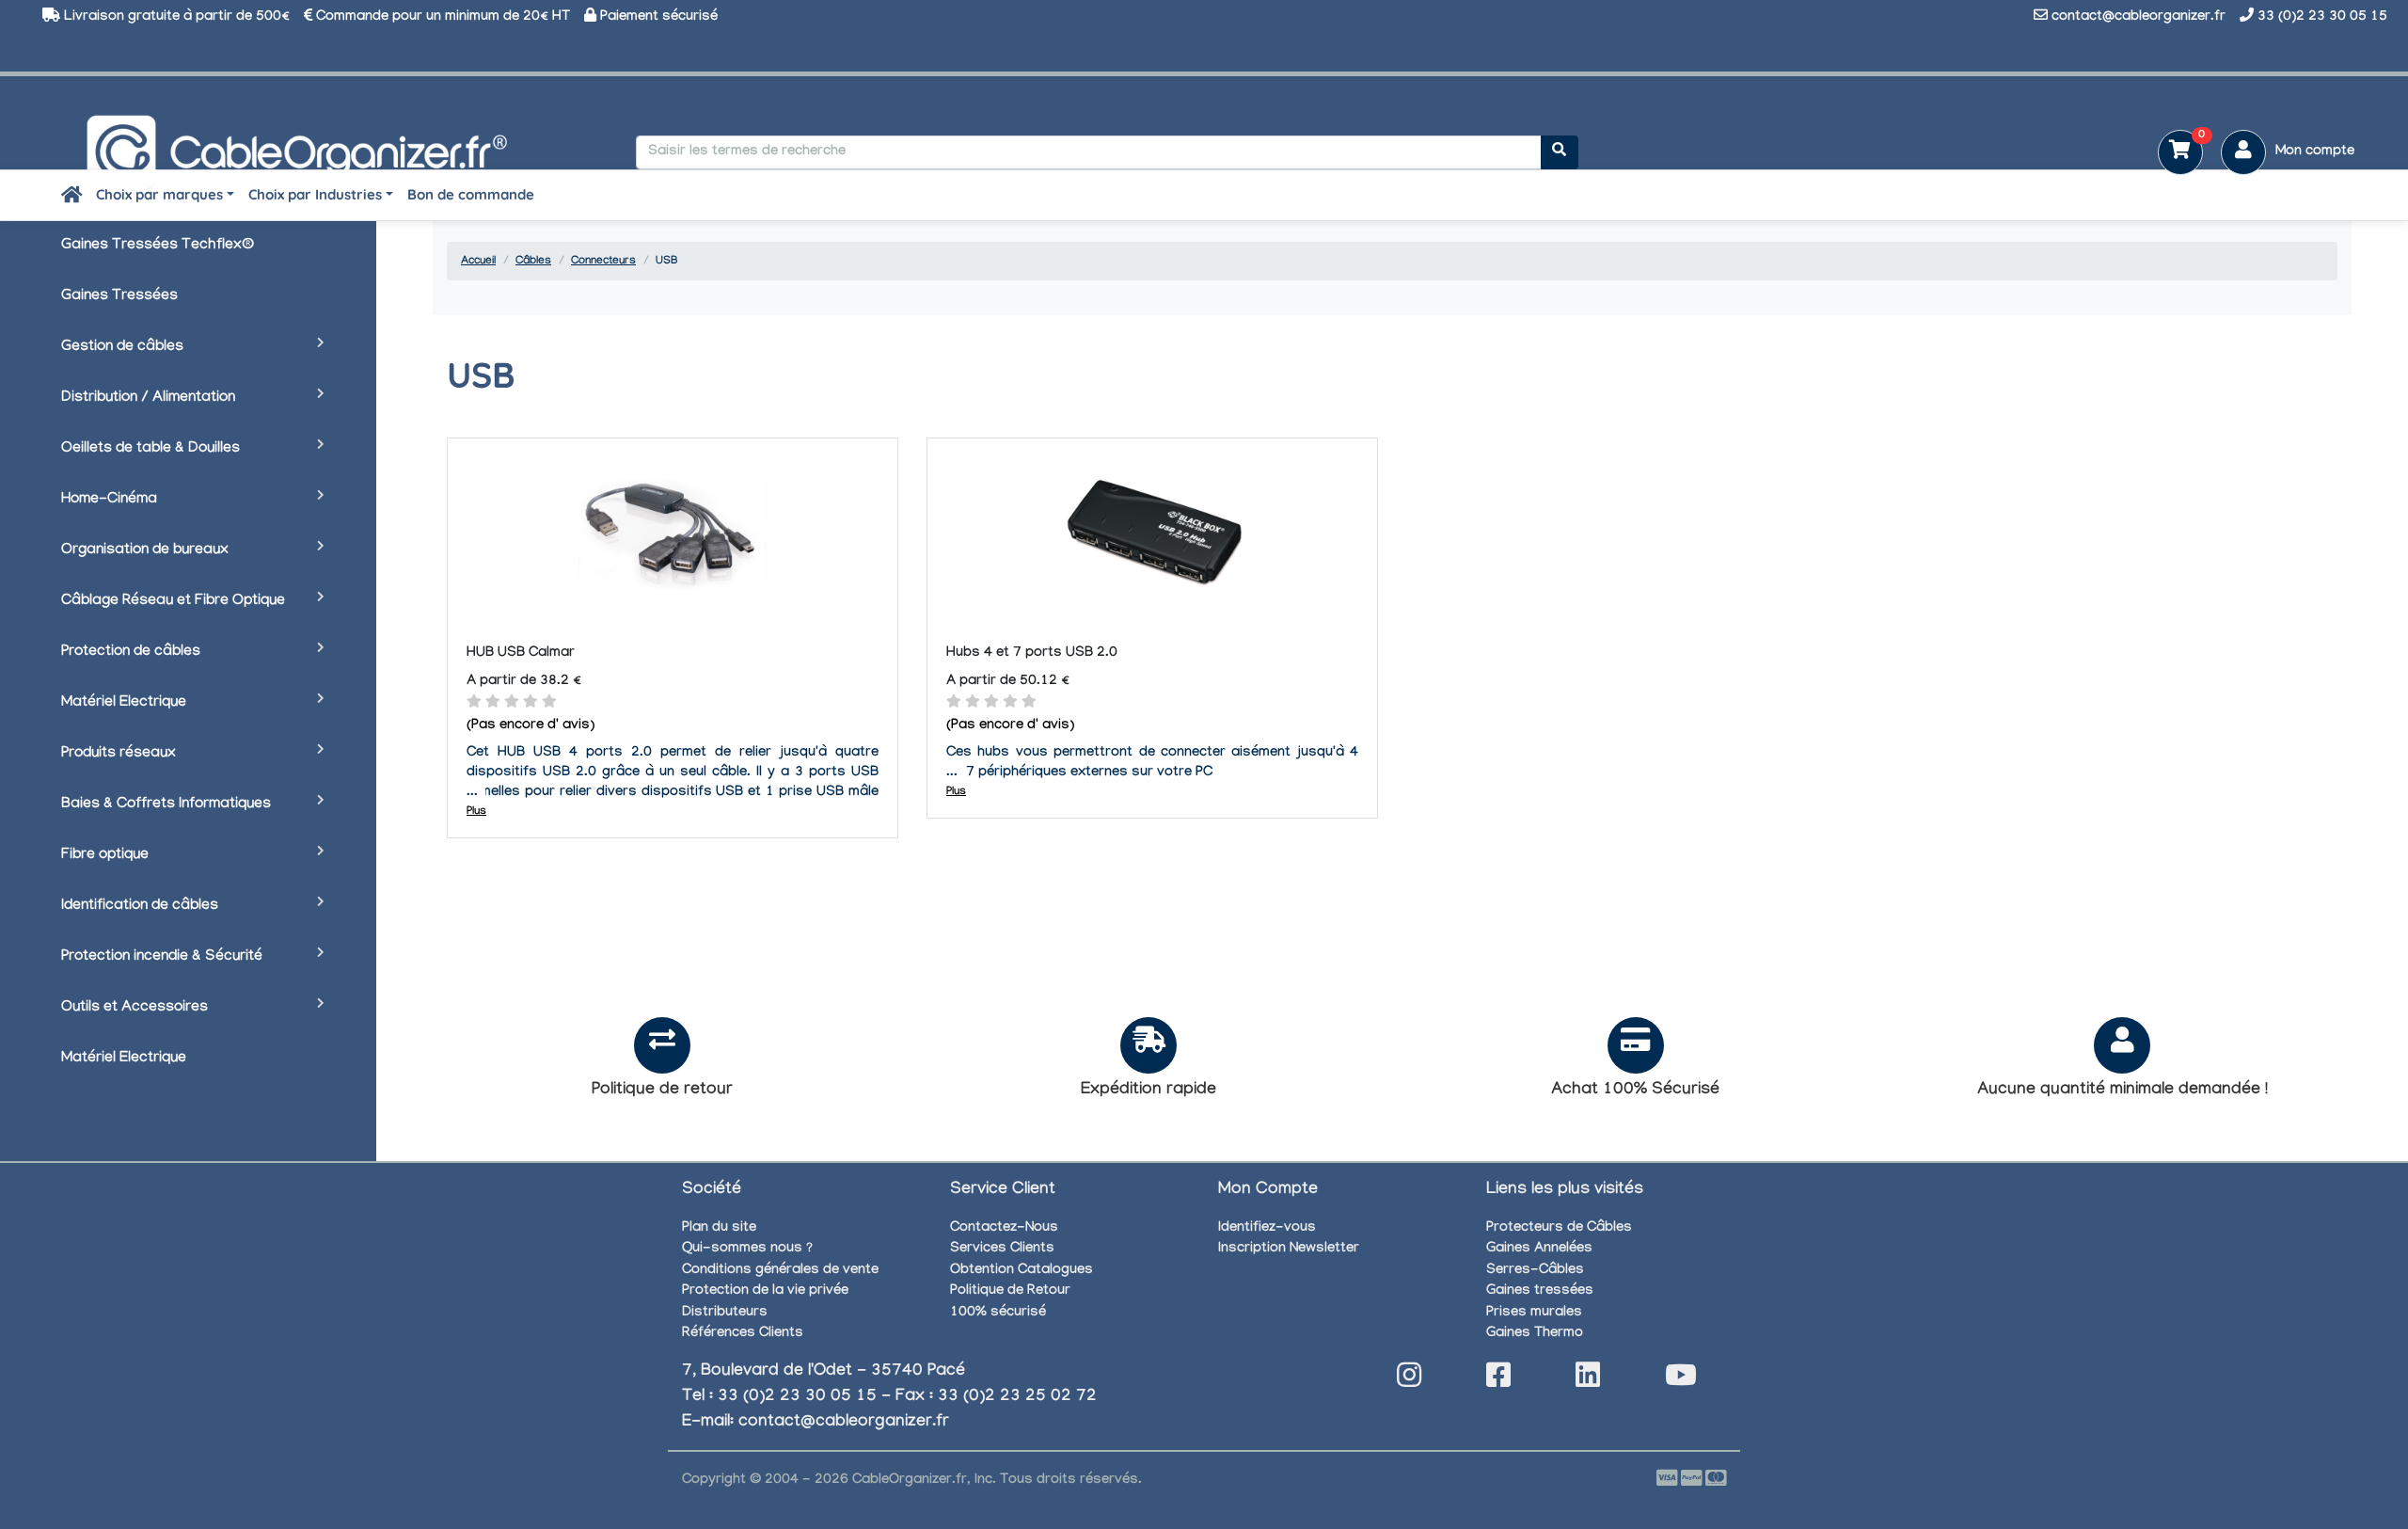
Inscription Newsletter (1289, 1250)
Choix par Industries (315, 194)
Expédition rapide (1149, 1091)
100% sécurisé (998, 1314)
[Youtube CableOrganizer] (1681, 1381)
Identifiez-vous (1267, 1229)
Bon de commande (471, 194)
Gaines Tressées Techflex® (158, 246)
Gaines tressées (1540, 1292)
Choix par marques (159, 194)
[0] (2173, 154)
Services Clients (1002, 1250)
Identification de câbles (140, 907)
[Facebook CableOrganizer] (1498, 1381)
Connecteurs (603, 262)
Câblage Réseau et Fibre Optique (173, 602)
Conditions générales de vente (780, 1271)
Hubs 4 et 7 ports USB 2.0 (1032, 654)
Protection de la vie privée (765, 1292)
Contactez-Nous (1004, 1229)
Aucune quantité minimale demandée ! (2123, 1091)
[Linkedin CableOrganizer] (1588, 1381)
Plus (476, 812)
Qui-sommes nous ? (747, 1250)
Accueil (478, 262)
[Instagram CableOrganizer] (1409, 1381)
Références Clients (743, 1334)
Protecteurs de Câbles (1559, 1229)
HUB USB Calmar (521, 654)
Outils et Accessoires (135, 1008)
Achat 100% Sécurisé (1635, 1091)
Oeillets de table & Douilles (150, 449)
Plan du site (719, 1229)
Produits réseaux (119, 754)
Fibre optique (105, 856)
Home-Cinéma (109, 500)
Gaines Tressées (119, 297)
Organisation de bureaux (145, 551)
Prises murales (1534, 1314)
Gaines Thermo (1535, 1334)
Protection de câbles (131, 653)
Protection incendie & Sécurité (162, 957)
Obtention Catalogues (1022, 1271)
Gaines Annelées (1539, 1250)
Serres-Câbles (1535, 1271)
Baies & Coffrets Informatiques (166, 805)
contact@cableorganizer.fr (2139, 18)
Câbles (533, 262)
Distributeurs (725, 1314)
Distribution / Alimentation (148, 398)
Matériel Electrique (124, 703)
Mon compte (2315, 152)
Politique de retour (662, 1091)
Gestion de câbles (122, 348)
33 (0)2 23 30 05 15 (2322, 18)
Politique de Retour (1010, 1292)
